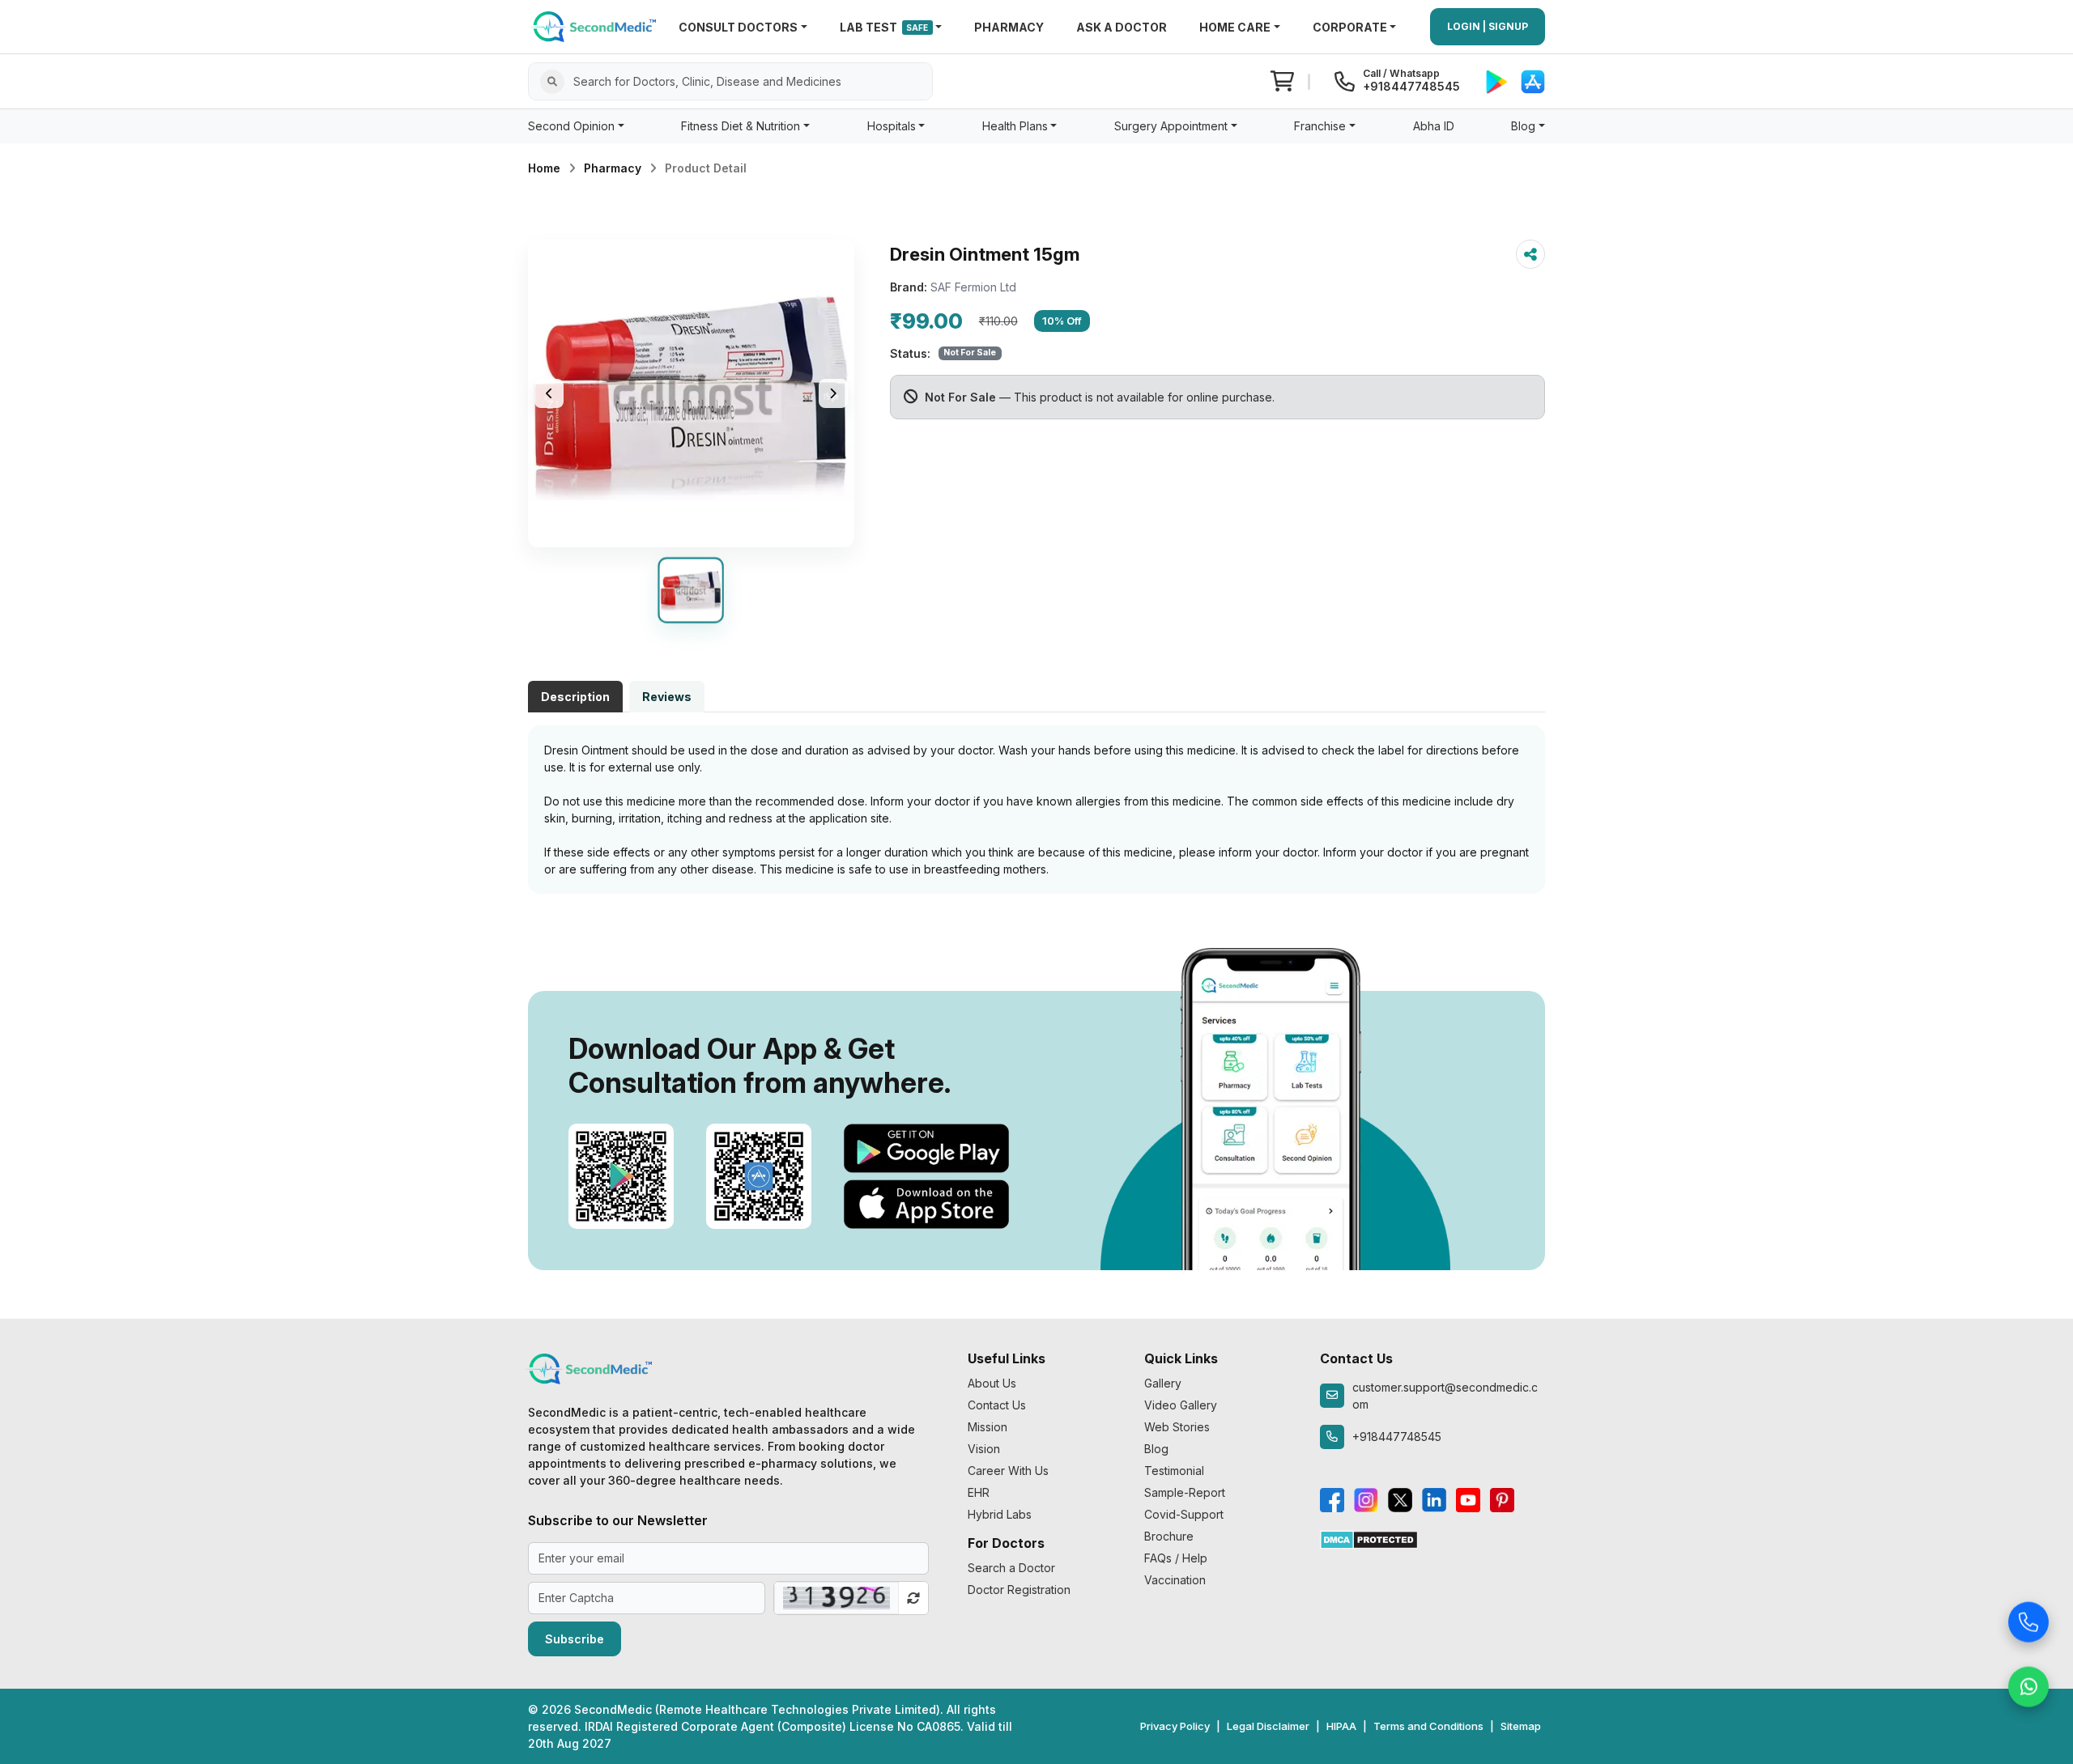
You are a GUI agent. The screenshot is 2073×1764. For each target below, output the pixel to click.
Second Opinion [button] (571, 126)
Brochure (1169, 1536)
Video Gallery (1181, 1405)
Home (544, 168)
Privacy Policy (1175, 1726)
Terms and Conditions (1428, 1726)
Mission (988, 1427)
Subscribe (575, 1639)
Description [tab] (575, 697)
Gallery (1163, 1383)
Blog (1156, 1449)
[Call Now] (2028, 1618)
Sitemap (1521, 1726)
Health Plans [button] (1015, 126)
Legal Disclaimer (1268, 1726)
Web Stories (1177, 1427)
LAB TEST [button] (884, 27)
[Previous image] (549, 393)
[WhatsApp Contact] (2028, 1683)
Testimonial (1174, 1471)
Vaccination (1175, 1580)
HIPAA (1341, 1726)
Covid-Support (1184, 1514)
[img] (691, 393)
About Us (992, 1383)
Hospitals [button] (892, 126)
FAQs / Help (1176, 1558)
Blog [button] (1523, 126)
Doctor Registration (1019, 1590)
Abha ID (1434, 126)
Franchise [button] (1320, 126)
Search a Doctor (1011, 1568)
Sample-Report (1185, 1492)
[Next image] (833, 393)
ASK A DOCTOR (1122, 27)
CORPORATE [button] (1350, 27)
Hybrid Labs (1000, 1514)
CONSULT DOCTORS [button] (738, 27)
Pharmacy (613, 168)
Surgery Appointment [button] (1171, 126)
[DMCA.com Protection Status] (1369, 1539)
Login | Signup (1488, 26)
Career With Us (1008, 1471)
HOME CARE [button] (1235, 27)
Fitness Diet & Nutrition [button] (741, 126)
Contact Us (997, 1405)
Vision (984, 1449)
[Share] (1530, 254)
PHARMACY (1009, 27)
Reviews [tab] (667, 697)
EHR (979, 1492)
